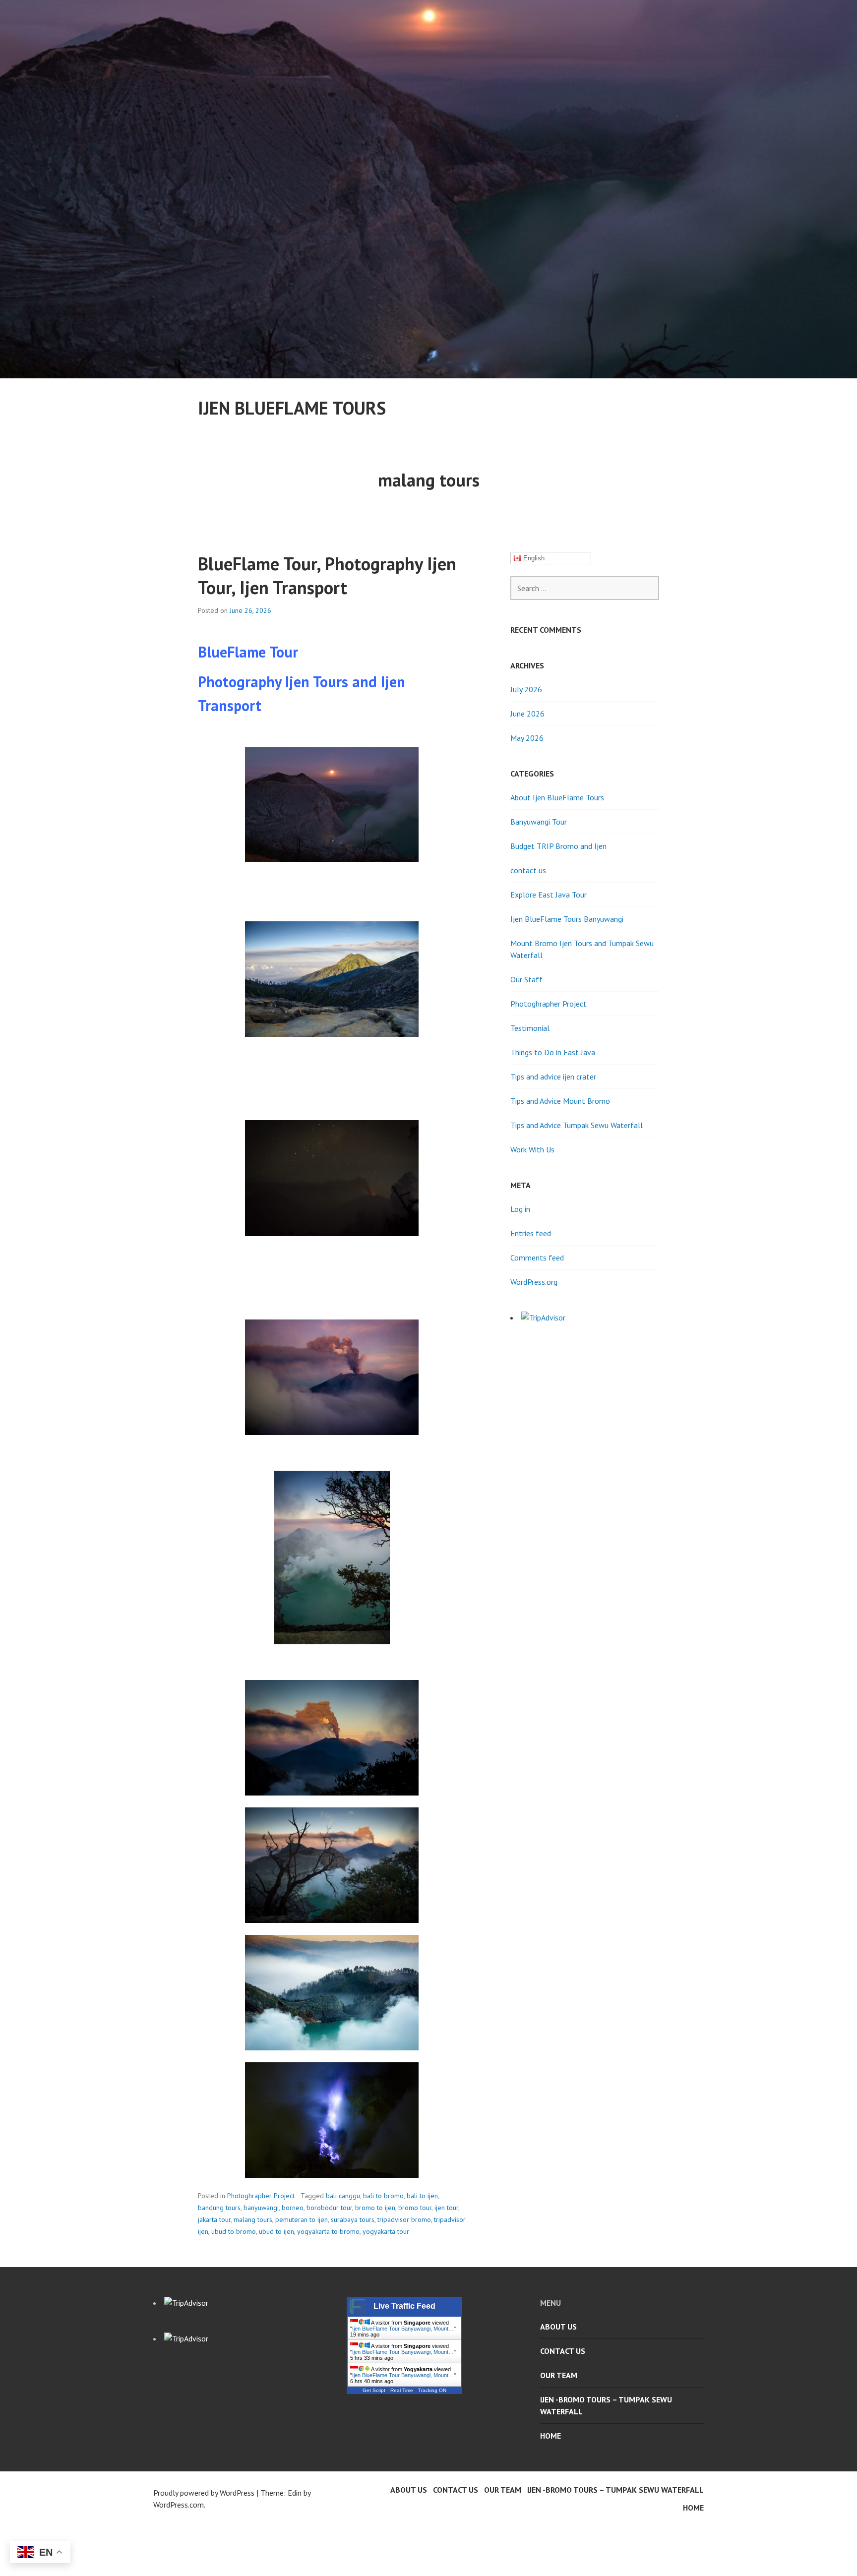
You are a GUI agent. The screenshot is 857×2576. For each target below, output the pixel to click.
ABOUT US (558, 2327)
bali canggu (343, 2196)
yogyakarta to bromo (328, 2231)
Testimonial (530, 1028)
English (533, 558)
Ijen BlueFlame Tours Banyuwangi (567, 919)
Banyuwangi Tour (539, 822)
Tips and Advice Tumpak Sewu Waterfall (577, 1125)
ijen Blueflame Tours (292, 408)
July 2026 (526, 689)
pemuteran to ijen (302, 2219)
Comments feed (537, 1258)
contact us (528, 870)
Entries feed (531, 1233)
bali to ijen (422, 2196)
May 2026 (527, 738)
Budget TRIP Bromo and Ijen (558, 846)
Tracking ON (432, 2390)
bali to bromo (383, 2196)
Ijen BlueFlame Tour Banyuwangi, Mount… (403, 2329)
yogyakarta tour (386, 2231)
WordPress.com (179, 2505)
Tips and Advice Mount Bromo (560, 1101)
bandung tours (219, 2208)
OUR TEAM (559, 2375)
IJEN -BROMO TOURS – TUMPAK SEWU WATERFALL (606, 2405)
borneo (293, 2208)
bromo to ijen (375, 2208)
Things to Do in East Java (553, 1052)
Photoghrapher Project (261, 2196)
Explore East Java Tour (549, 895)
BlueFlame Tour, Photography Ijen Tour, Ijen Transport (327, 575)
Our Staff (526, 979)
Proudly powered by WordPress (204, 2493)
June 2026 (527, 714)
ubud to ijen (276, 2231)
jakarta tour (214, 2219)
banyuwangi (261, 2208)
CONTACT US (563, 2351)
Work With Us (532, 1149)
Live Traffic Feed (404, 2306)
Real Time (402, 2390)
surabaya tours (353, 2219)
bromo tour (415, 2208)
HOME (551, 2436)
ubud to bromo (234, 2231)
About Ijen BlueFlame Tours (557, 797)
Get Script (374, 2390)
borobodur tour (329, 2208)
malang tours (253, 2219)
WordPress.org (534, 1282)
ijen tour (446, 2208)
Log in (520, 1209)
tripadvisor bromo (404, 2219)
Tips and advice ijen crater (553, 1077)
